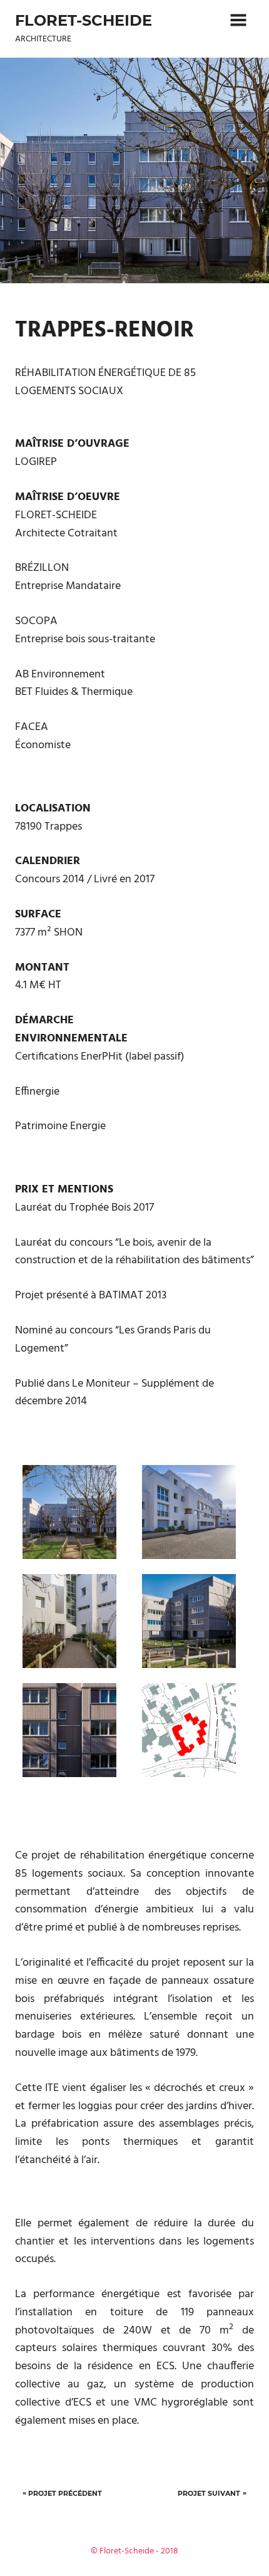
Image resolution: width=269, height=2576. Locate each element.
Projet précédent (65, 2493)
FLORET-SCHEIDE (84, 20)
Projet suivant (209, 2493)
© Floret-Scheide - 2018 (134, 2551)
